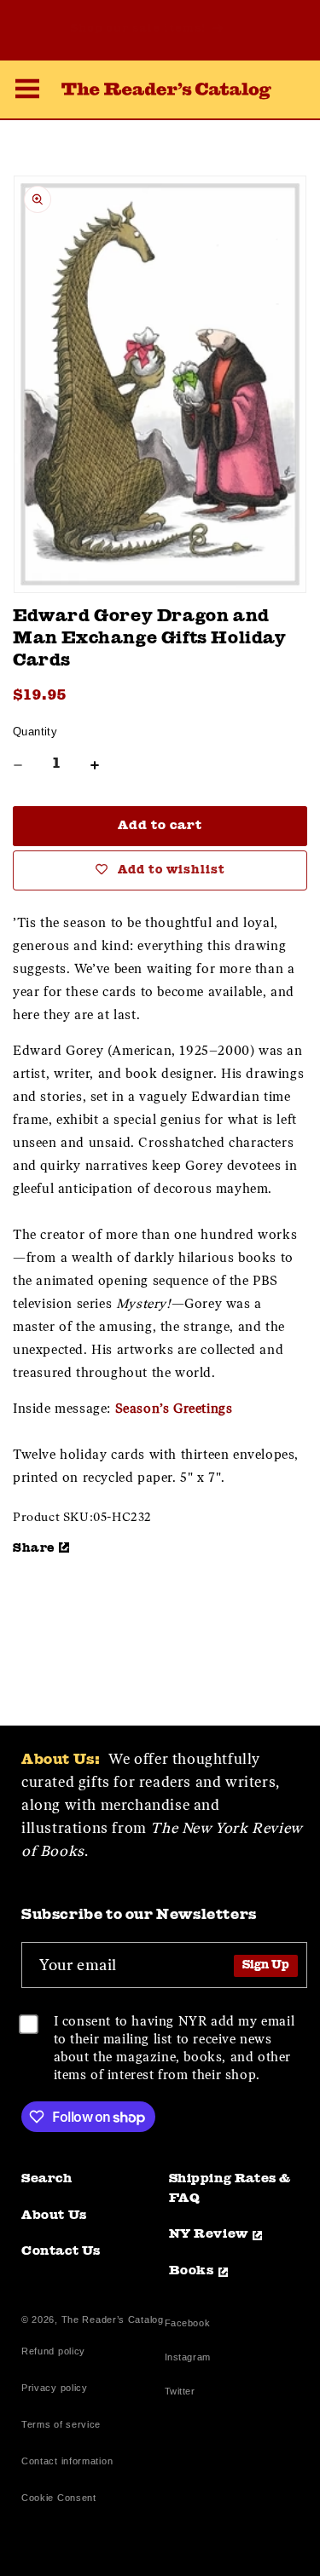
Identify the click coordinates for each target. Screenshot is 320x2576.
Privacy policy (55, 2388)
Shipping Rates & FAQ (230, 2189)
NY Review (209, 2235)
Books (192, 2271)
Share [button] (34, 1548)
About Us (54, 2216)
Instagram (188, 2359)
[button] (27, 91)
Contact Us (61, 2252)
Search (47, 2179)
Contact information (67, 2461)
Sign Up (266, 1965)
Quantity (35, 732)
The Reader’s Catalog (113, 2320)
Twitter (183, 2393)
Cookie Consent (59, 2498)
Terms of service (61, 2424)
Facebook (188, 2325)
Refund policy (53, 2351)
